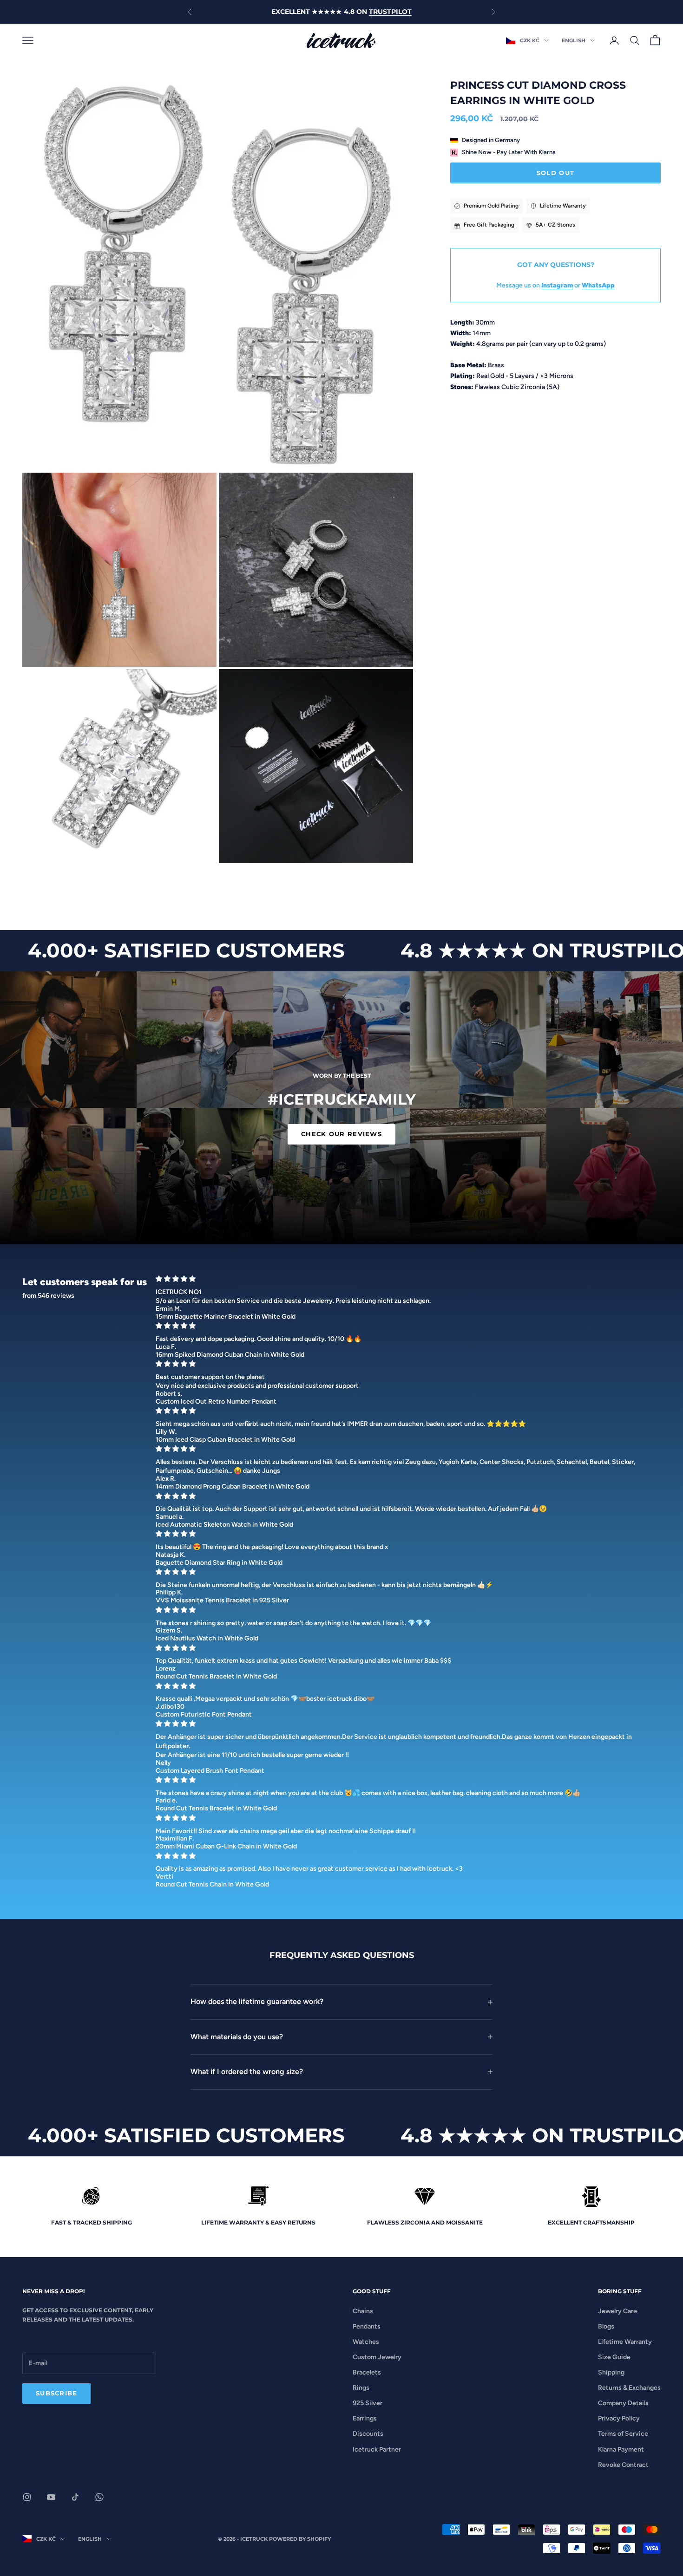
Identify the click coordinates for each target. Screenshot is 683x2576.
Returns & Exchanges (629, 2388)
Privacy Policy (619, 2418)
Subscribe (57, 2393)
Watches (366, 2342)
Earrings (365, 2418)
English (574, 40)
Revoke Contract (623, 2465)
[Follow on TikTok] (75, 2497)
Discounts (368, 2434)
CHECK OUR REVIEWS (341, 1134)
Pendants (367, 2326)
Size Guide (614, 2357)
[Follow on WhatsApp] (99, 2497)
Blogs (606, 2326)
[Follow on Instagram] (27, 2497)
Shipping (611, 2372)
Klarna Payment (621, 2449)
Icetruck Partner (377, 2449)
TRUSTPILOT (390, 12)
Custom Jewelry (377, 2357)
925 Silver (368, 2403)
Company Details (623, 2403)
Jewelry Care (617, 2311)
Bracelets (367, 2372)
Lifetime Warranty (625, 2342)
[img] (405, 1279)
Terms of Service (623, 2434)
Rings (361, 2388)
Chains (363, 2311)
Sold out (555, 173)
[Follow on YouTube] (51, 2497)
